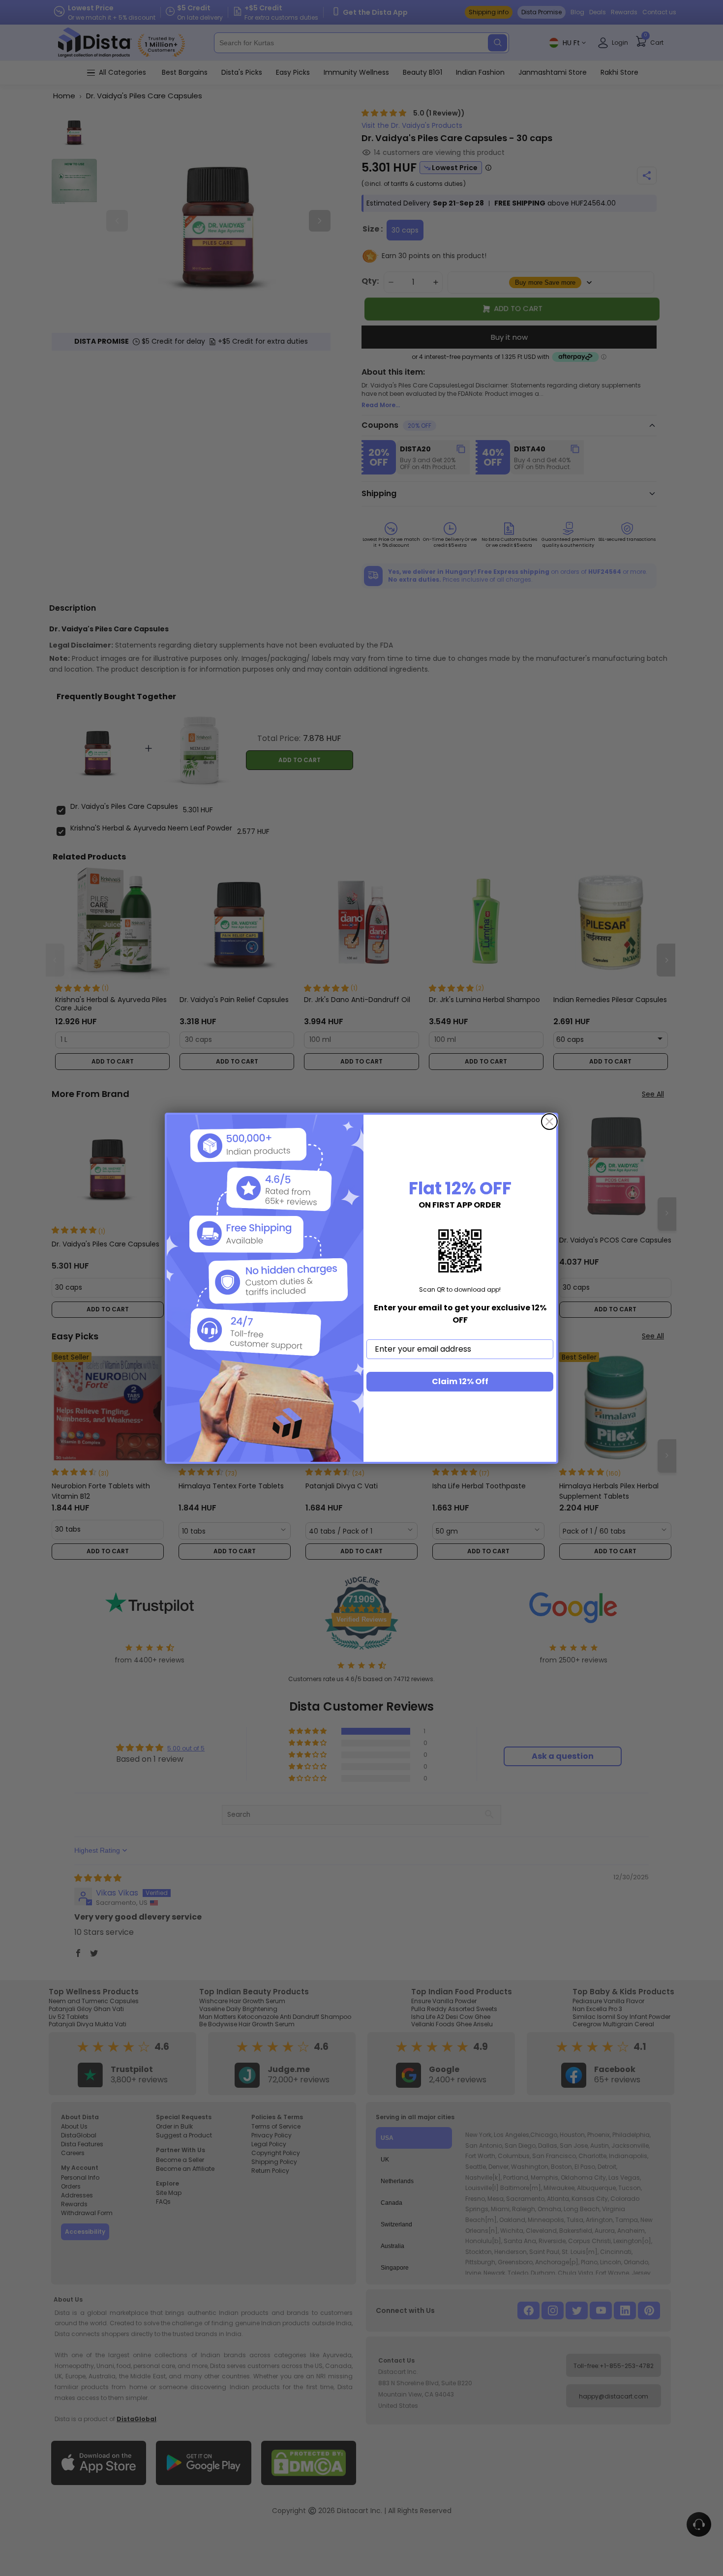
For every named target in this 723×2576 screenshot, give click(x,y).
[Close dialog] (549, 1122)
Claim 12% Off (460, 1381)
